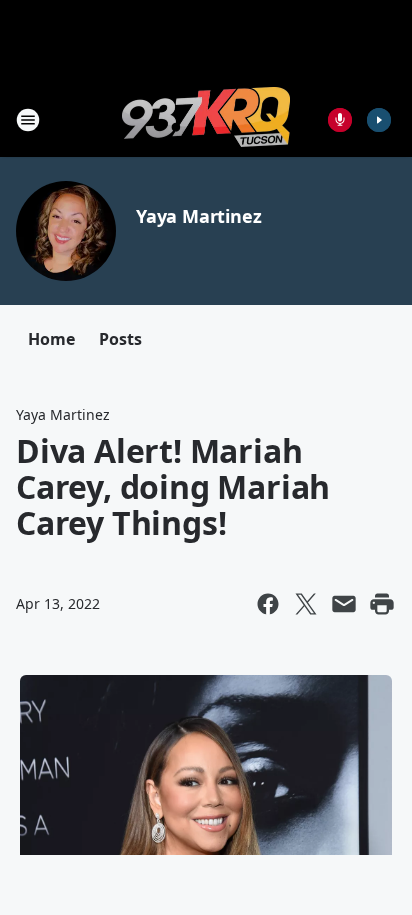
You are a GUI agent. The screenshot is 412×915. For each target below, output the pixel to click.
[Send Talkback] (340, 120)
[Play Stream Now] (379, 120)
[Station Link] (206, 119)
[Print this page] (382, 604)
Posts (120, 339)
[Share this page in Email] (344, 604)
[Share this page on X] (306, 604)
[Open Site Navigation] (28, 120)
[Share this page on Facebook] (268, 604)
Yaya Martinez (198, 216)
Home (51, 339)
